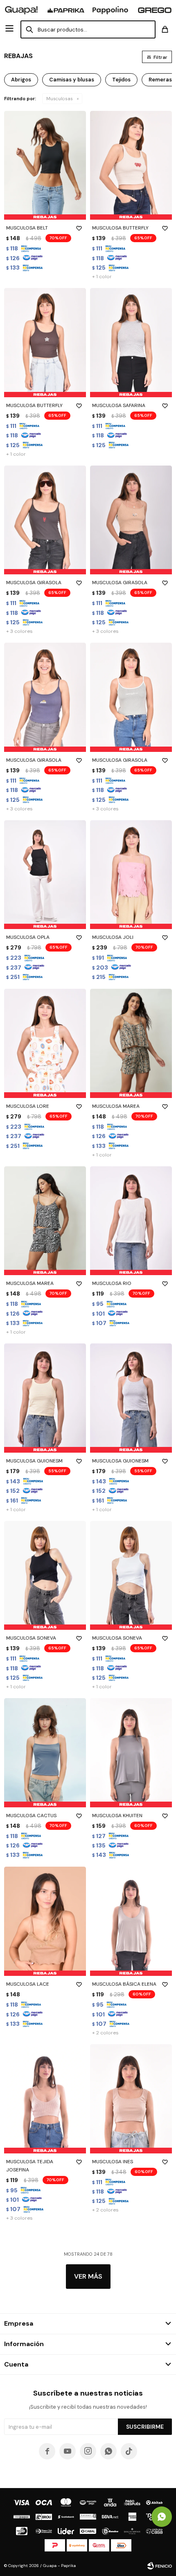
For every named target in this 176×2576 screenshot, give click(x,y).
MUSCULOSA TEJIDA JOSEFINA (30, 2166)
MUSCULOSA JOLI (113, 937)
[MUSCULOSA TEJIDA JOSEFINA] (45, 2099)
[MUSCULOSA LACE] (45, 1921)
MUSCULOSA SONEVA (31, 1638)
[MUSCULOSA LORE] (45, 1043)
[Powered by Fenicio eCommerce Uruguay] (160, 2566)
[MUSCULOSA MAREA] (131, 1043)
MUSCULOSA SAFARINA (119, 405)
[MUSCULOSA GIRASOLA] (45, 520)
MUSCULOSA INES (113, 2162)
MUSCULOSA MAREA (116, 1106)
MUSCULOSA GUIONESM (34, 1461)
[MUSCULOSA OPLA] (45, 875)
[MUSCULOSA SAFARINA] (131, 343)
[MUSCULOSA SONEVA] (45, 1576)
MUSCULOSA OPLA (28, 937)
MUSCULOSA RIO (112, 1283)
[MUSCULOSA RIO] (131, 1221)
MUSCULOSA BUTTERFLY (120, 228)
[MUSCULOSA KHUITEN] (131, 1753)
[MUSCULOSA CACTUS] (45, 1753)
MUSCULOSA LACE (28, 1984)
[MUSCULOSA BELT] (45, 165)
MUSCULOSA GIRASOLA (34, 583)
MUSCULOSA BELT (27, 228)
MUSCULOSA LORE (28, 1106)
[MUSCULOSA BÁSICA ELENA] (131, 1921)
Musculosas (60, 99)
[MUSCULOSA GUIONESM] (45, 1398)
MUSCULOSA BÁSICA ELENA (124, 1984)
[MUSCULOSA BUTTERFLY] (131, 165)
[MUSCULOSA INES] (131, 2099)
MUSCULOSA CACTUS (31, 1816)
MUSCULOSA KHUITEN (117, 1816)
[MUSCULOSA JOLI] (131, 875)
